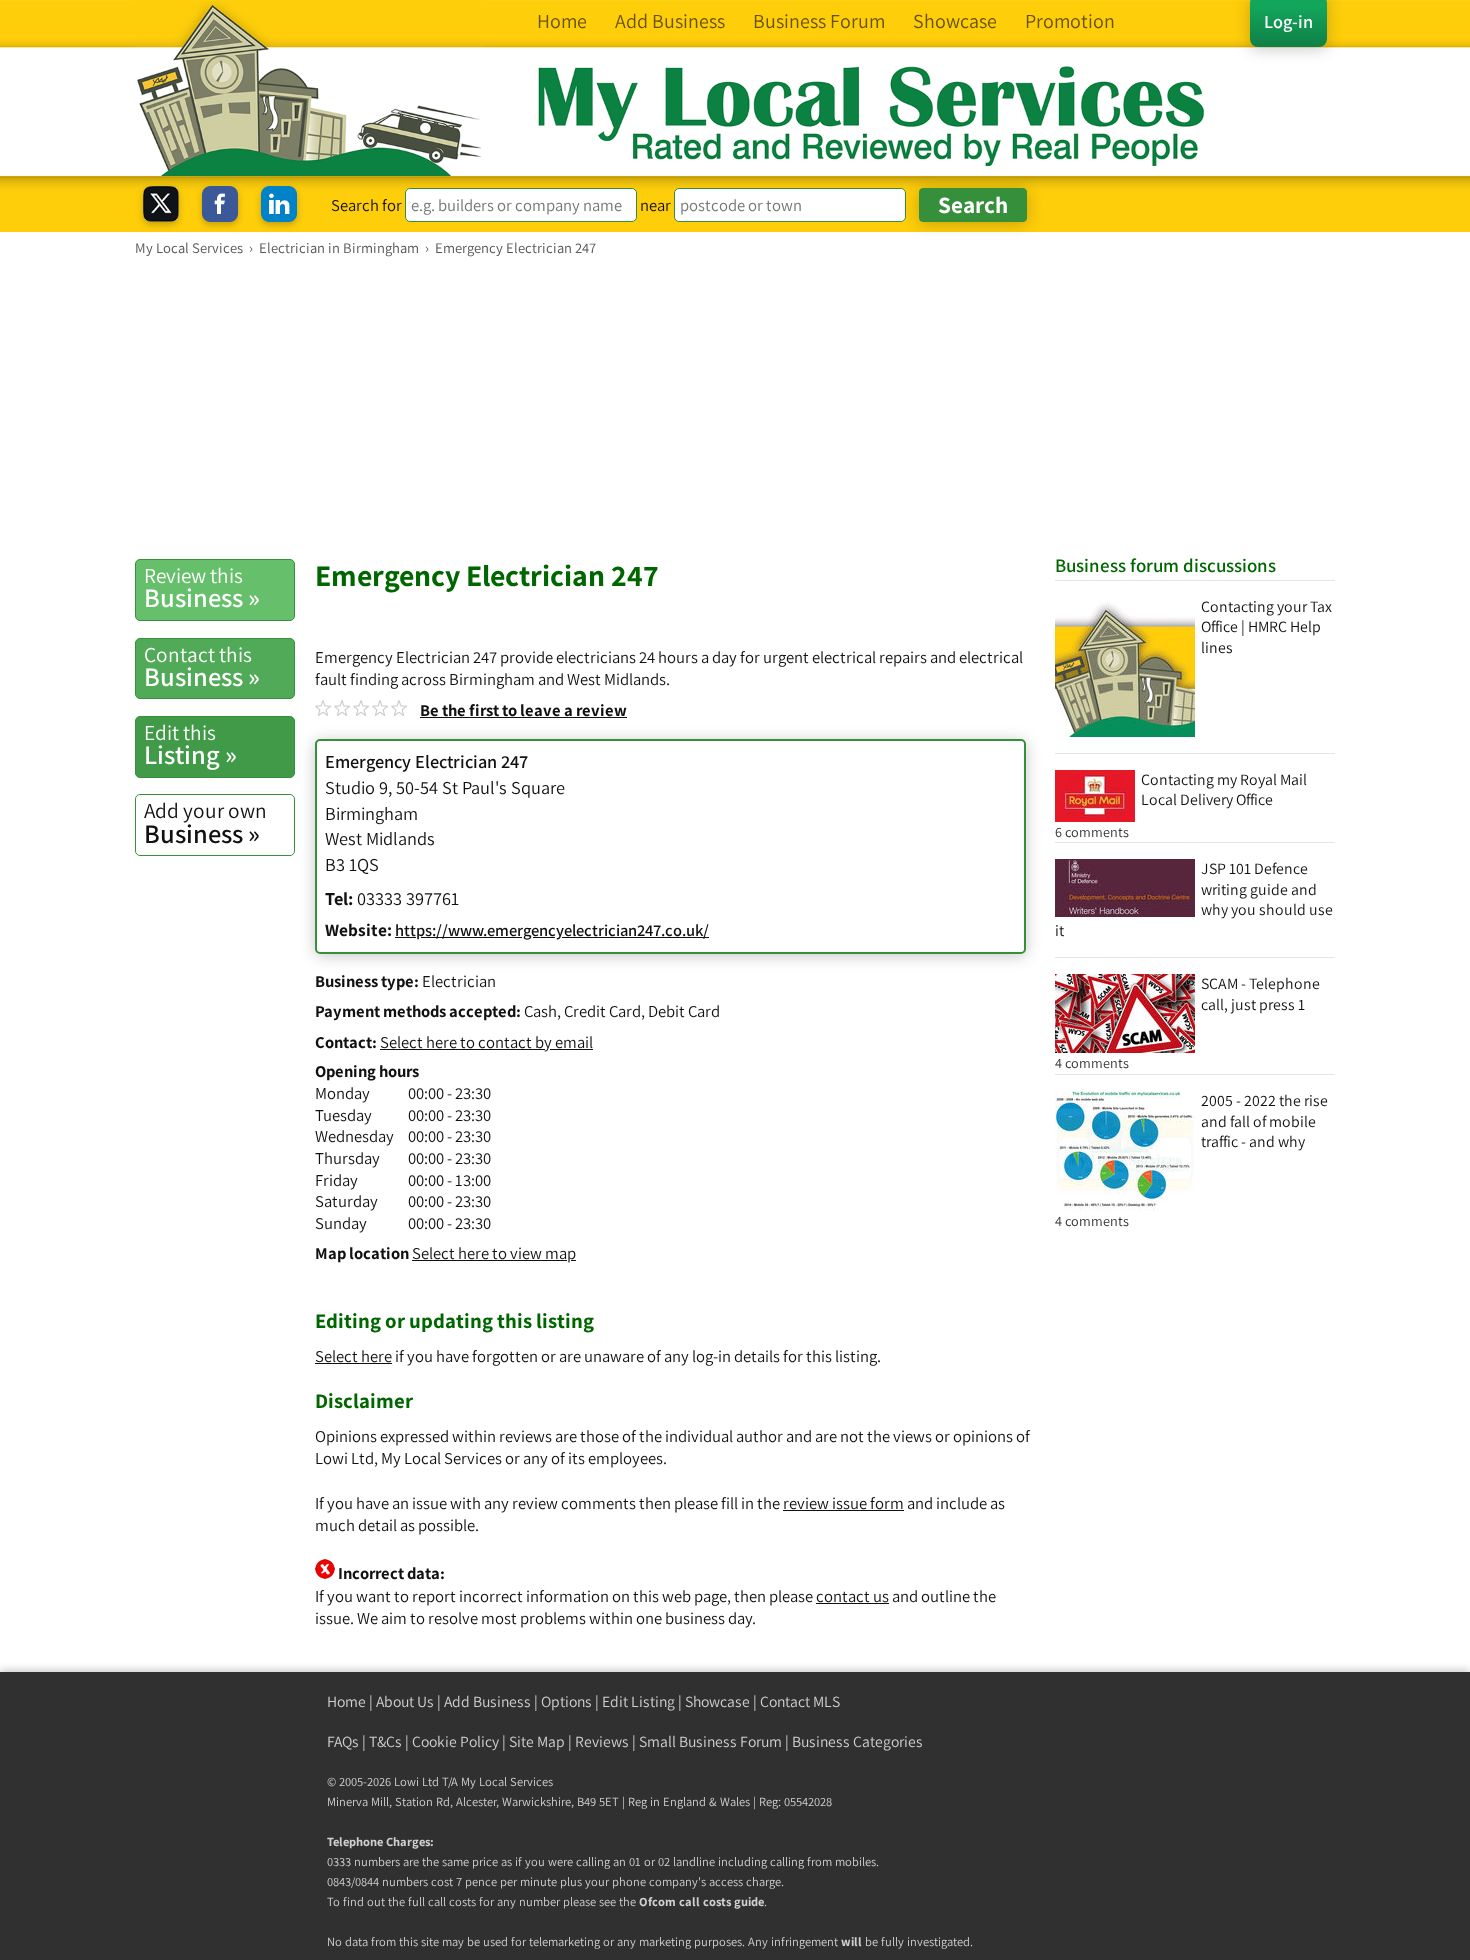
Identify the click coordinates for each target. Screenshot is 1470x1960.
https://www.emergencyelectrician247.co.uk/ (552, 930)
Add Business (487, 1701)
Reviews (602, 1741)
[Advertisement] (735, 407)
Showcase (717, 1701)
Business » (202, 588)
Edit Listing (638, 1701)
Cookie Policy (455, 1741)
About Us (405, 1701)
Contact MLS (800, 1701)
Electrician (459, 981)
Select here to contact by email (486, 1042)
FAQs (343, 1741)
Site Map (537, 1741)
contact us (852, 1596)
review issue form (843, 1503)
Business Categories (857, 1741)
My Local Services (507, 1781)
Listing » (190, 745)
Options (566, 1701)
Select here (353, 1356)
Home (346, 1701)
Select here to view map (494, 1253)
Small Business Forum (710, 1741)
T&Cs (385, 1741)
